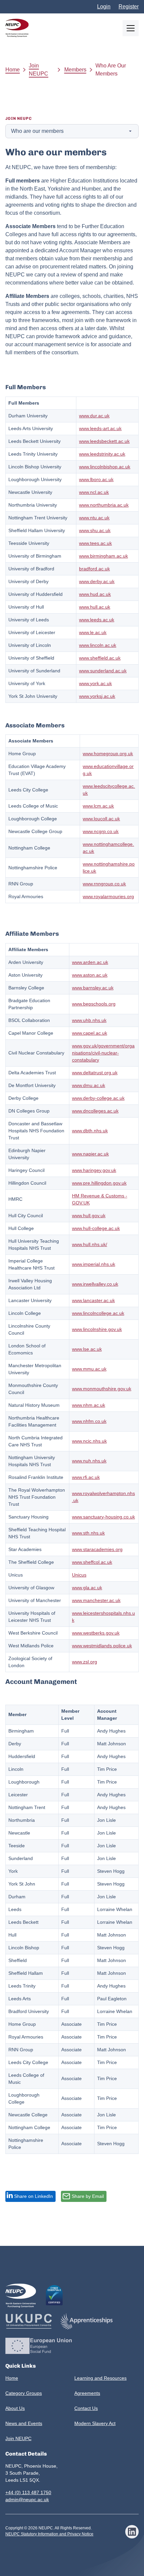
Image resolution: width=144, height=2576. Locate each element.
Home (13, 70)
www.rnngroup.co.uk (104, 884)
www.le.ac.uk (93, 632)
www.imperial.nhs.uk (94, 1264)
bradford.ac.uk (94, 569)
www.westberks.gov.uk (96, 1633)
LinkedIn (132, 2532)
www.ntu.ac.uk (94, 518)
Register (129, 7)
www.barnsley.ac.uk (93, 988)
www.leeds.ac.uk (97, 620)
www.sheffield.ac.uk (100, 658)
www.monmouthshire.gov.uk (102, 1389)
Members (75, 70)
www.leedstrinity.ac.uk (102, 454)
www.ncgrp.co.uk (101, 831)
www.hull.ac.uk (95, 607)
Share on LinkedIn (33, 2196)
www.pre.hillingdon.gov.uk (99, 1183)
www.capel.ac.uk (90, 1033)
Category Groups (24, 2393)
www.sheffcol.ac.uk (92, 1562)
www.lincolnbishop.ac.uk (105, 467)
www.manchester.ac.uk (96, 1600)
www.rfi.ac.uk (86, 1477)
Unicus (79, 1575)
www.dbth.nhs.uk (90, 1131)
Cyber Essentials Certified (54, 2295)
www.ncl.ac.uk (94, 492)
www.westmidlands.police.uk (102, 1646)
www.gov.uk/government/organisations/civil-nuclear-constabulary (103, 1053)
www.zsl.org (85, 1662)
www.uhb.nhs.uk (89, 1020)
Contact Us (86, 2408)
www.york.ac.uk (95, 683)
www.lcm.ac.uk (98, 806)
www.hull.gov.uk (89, 1216)
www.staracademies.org (97, 1549)
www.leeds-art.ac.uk (100, 428)
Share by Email (88, 2196)
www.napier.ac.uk (90, 1154)
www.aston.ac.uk (90, 975)
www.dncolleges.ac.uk (95, 1111)
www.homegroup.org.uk (108, 754)
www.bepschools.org (94, 1004)
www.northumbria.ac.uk (104, 505)
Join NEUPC (39, 70)
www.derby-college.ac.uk (98, 1098)
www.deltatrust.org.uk (95, 1073)
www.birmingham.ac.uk (103, 556)
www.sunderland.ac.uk (103, 671)
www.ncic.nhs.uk (89, 1441)
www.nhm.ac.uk (89, 1405)
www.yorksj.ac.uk (97, 696)
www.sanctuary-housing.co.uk (103, 1517)
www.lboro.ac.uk (96, 479)
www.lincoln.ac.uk (98, 645)
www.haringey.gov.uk (94, 1170)
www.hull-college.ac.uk (96, 1228)
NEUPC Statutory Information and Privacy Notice (49, 2534)
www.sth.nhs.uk (88, 1533)
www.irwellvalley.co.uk (95, 1284)
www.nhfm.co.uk (89, 1421)
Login (104, 7)
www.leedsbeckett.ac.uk (104, 441)
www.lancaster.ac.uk (93, 1300)
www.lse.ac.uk (87, 1349)
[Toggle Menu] (131, 28)
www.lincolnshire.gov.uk (97, 1329)
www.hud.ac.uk (95, 594)
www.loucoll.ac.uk (101, 819)
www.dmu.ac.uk (89, 1085)
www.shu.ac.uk (95, 530)
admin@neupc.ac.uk (27, 2500)
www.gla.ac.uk (87, 1588)
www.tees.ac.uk (95, 543)
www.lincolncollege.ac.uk (98, 1313)
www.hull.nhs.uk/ (90, 1244)
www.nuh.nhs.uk (89, 1461)
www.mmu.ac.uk (89, 1369)
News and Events (24, 2423)
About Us (15, 2408)
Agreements (87, 2393)
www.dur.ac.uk (94, 416)
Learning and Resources (100, 2378)
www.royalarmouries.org (108, 896)
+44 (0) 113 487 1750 (28, 2492)
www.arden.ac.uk (90, 962)
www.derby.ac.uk (97, 581)
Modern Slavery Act (95, 2423)
